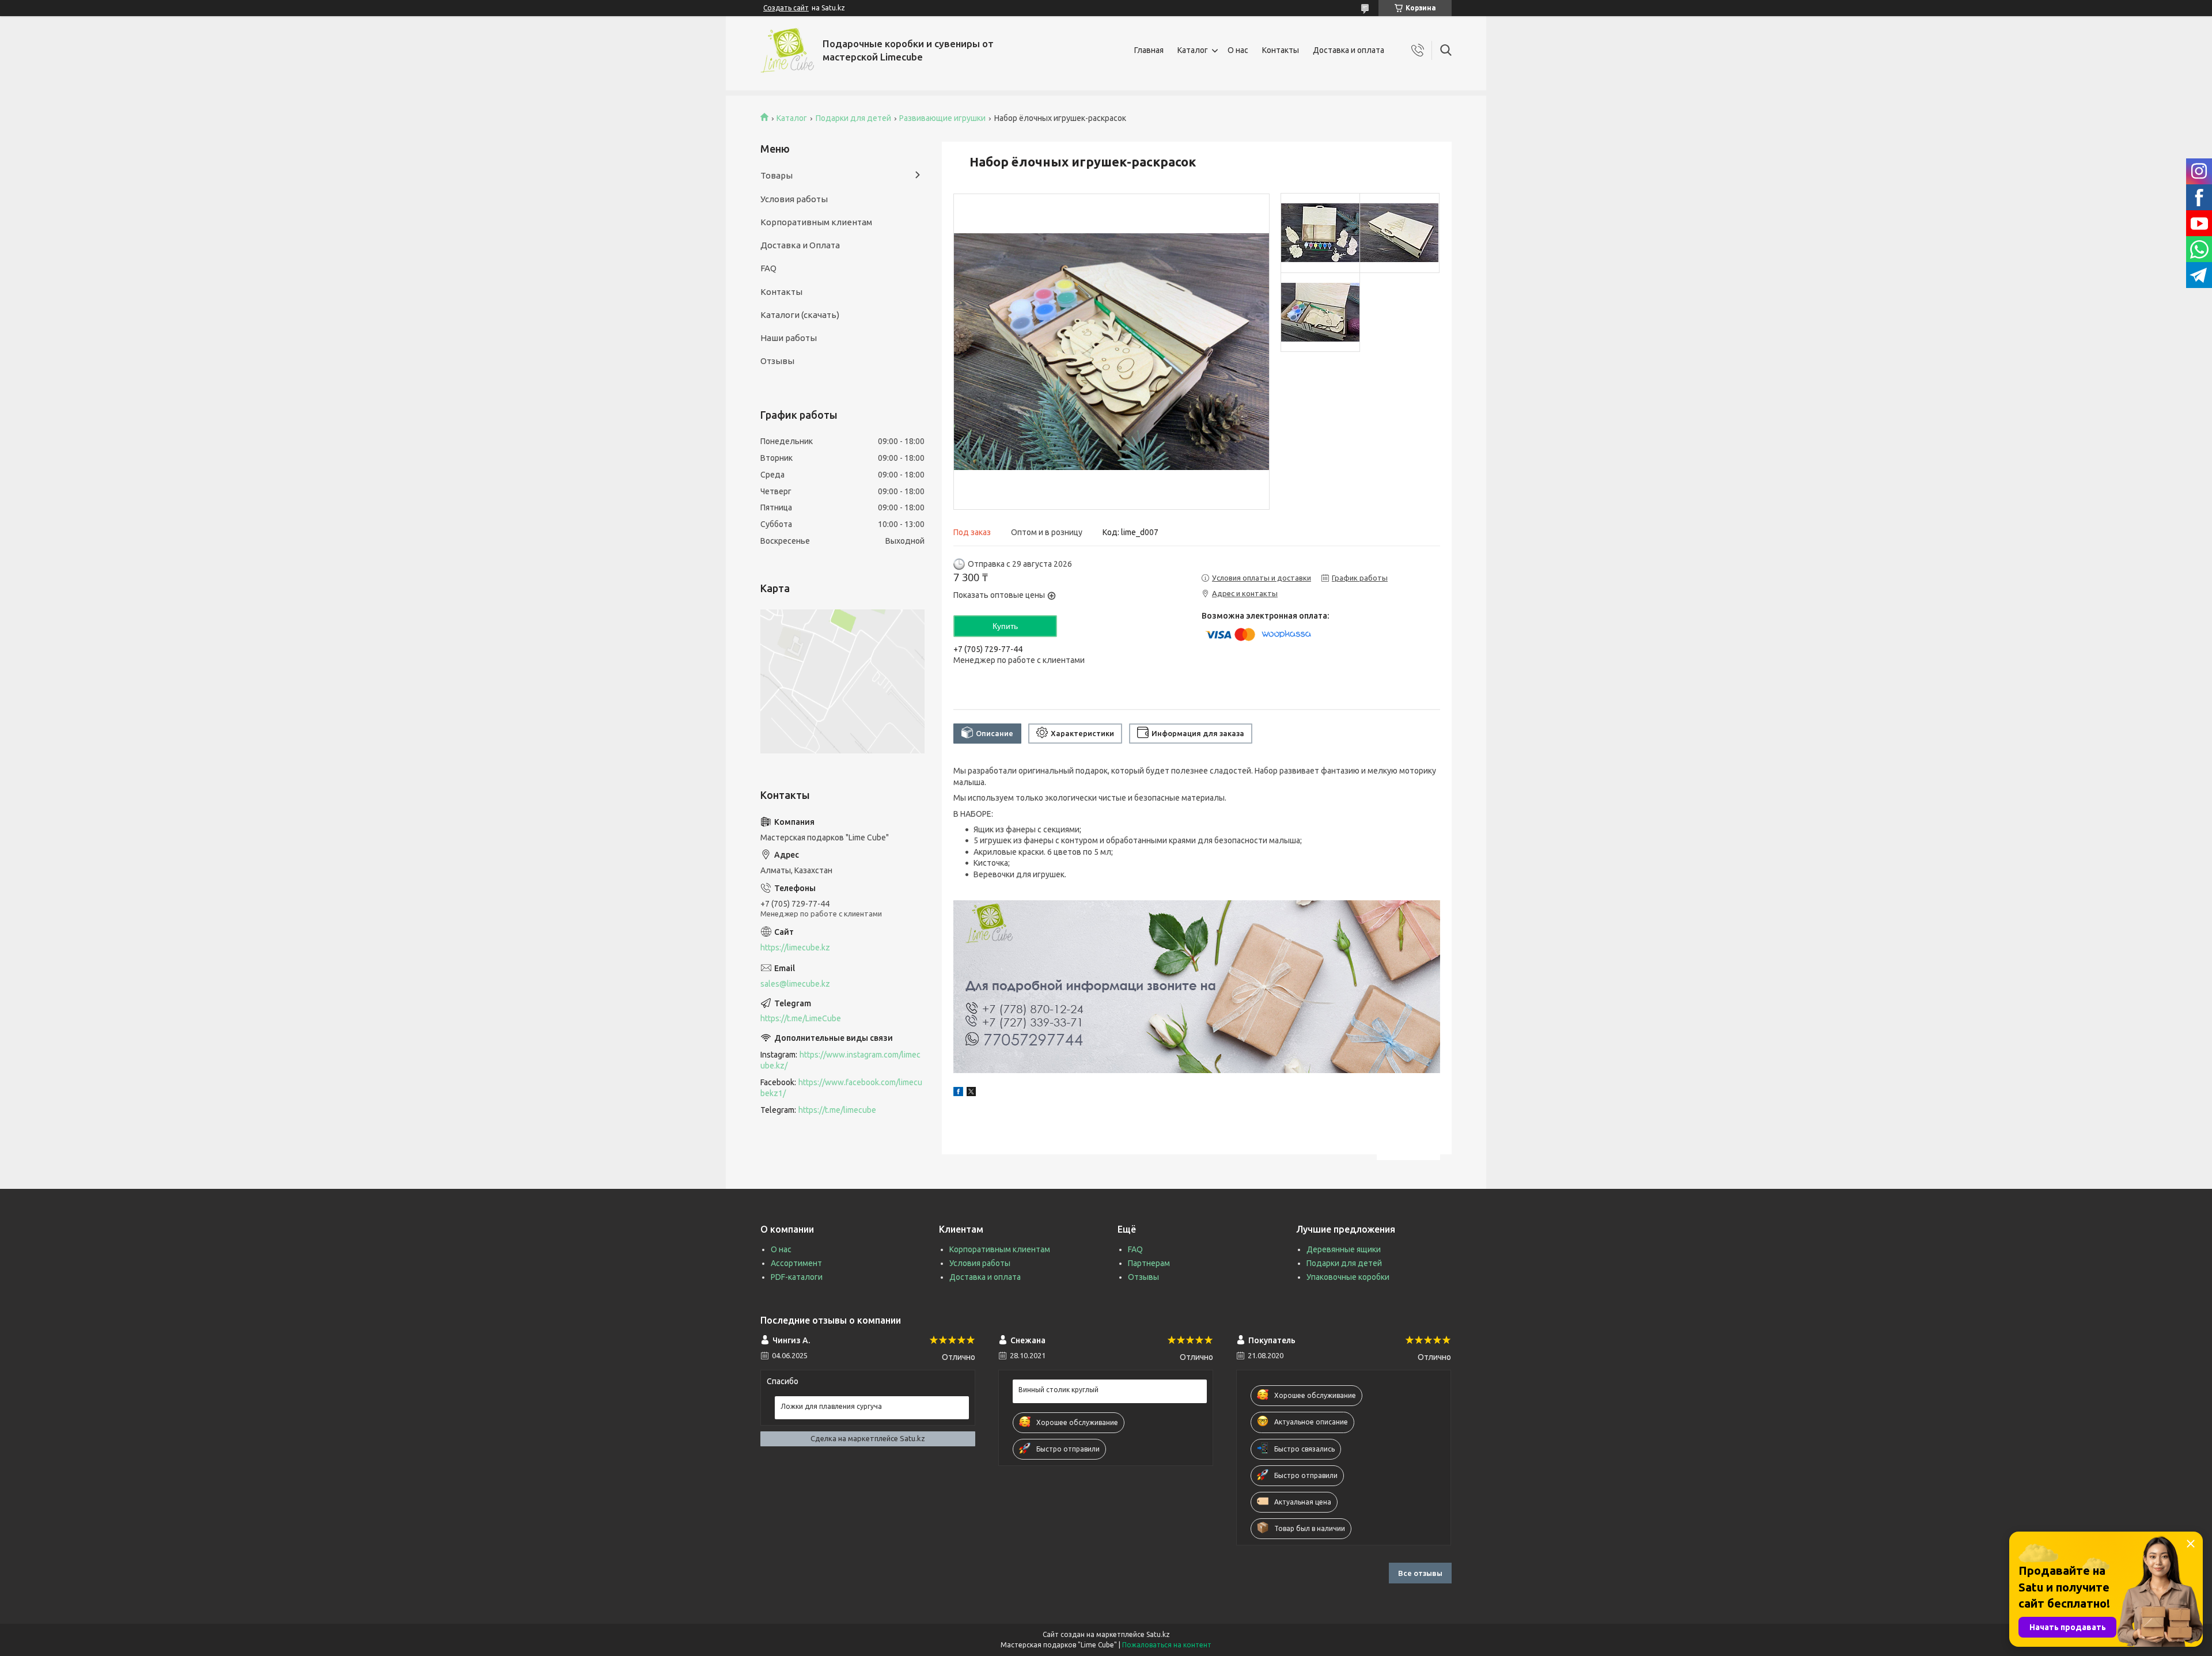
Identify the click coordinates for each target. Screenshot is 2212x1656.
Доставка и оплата (1349, 50)
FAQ (768, 268)
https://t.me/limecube (837, 1110)
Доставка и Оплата (800, 245)
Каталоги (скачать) (800, 315)
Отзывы (777, 361)
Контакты (1281, 50)
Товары (777, 175)
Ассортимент (796, 1263)
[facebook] (958, 1093)
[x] (971, 1093)
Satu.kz (1158, 1634)
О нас (1238, 50)
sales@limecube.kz (795, 984)
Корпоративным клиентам (816, 222)
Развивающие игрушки (942, 118)
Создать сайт (786, 8)
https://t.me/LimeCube (801, 1018)
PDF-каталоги (797, 1277)
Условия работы (794, 199)
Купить (1005, 626)
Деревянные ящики (1344, 1249)
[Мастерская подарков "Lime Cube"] (787, 50)
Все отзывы (1420, 1573)
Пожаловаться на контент (1167, 1645)
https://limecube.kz (795, 948)
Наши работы (789, 338)
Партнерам (1149, 1263)
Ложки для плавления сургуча (831, 1406)
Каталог (1193, 50)
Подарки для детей (853, 118)
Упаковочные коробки (1348, 1277)
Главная (1149, 50)
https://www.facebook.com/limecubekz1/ (841, 1088)
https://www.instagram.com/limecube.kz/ (840, 1060)
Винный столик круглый (1058, 1390)
